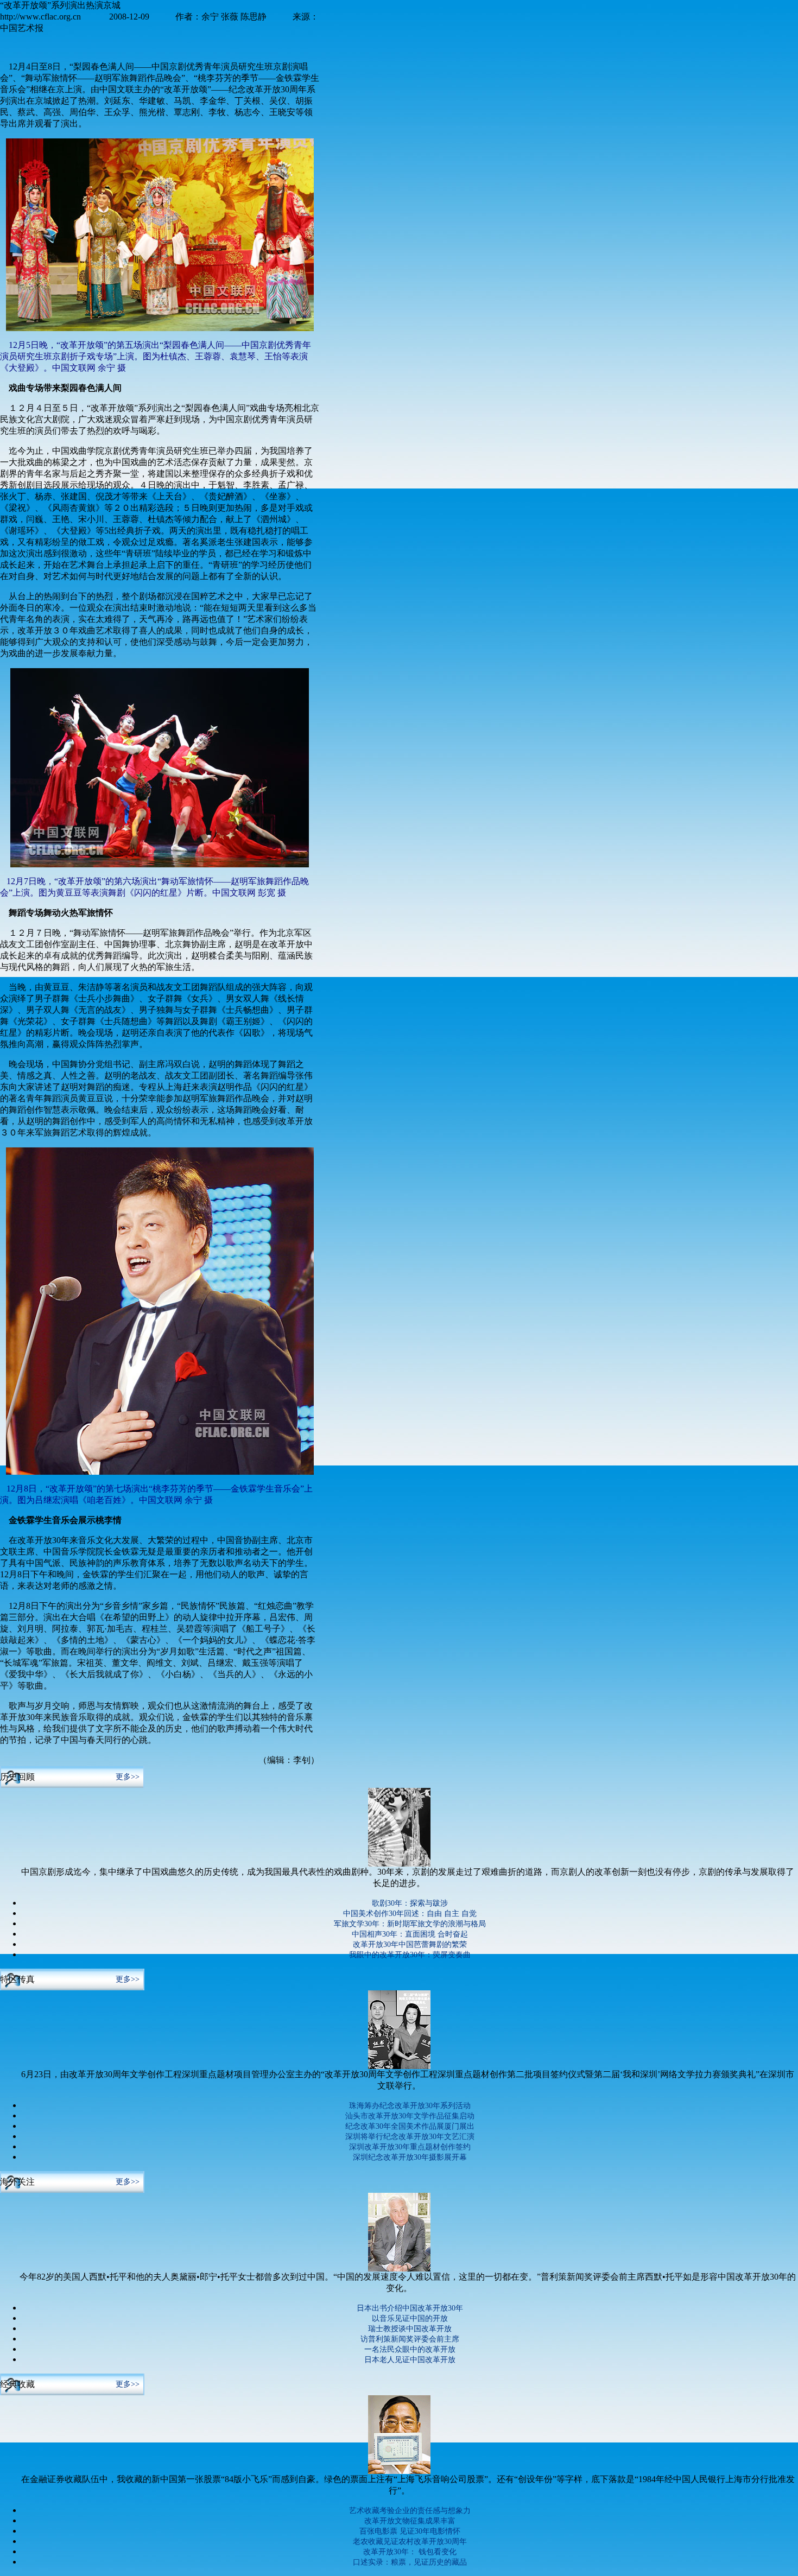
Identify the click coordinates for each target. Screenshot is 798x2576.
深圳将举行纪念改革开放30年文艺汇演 (410, 2137)
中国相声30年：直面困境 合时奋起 (410, 1934)
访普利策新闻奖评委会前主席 (410, 2339)
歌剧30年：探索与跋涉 (410, 1903)
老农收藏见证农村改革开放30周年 (410, 2542)
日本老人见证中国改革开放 (410, 2360)
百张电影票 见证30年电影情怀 (410, 2531)
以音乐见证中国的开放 (410, 2318)
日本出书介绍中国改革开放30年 (410, 2308)
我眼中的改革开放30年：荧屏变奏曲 (410, 1955)
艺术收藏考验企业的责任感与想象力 (410, 2511)
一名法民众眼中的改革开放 (410, 2349)
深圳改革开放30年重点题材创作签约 (410, 2147)
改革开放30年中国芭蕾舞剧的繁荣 (410, 1944)
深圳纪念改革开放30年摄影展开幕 (410, 2157)
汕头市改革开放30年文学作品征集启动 (410, 2116)
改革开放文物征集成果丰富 (410, 2521)
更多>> (128, 1777)
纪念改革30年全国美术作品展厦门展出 (410, 2126)
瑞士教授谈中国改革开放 (410, 2329)
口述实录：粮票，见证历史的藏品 (410, 2562)
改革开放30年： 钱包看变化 (410, 2552)
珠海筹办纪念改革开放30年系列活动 (410, 2106)
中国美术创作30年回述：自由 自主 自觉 (410, 1914)
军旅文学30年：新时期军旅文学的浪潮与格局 (410, 1924)
